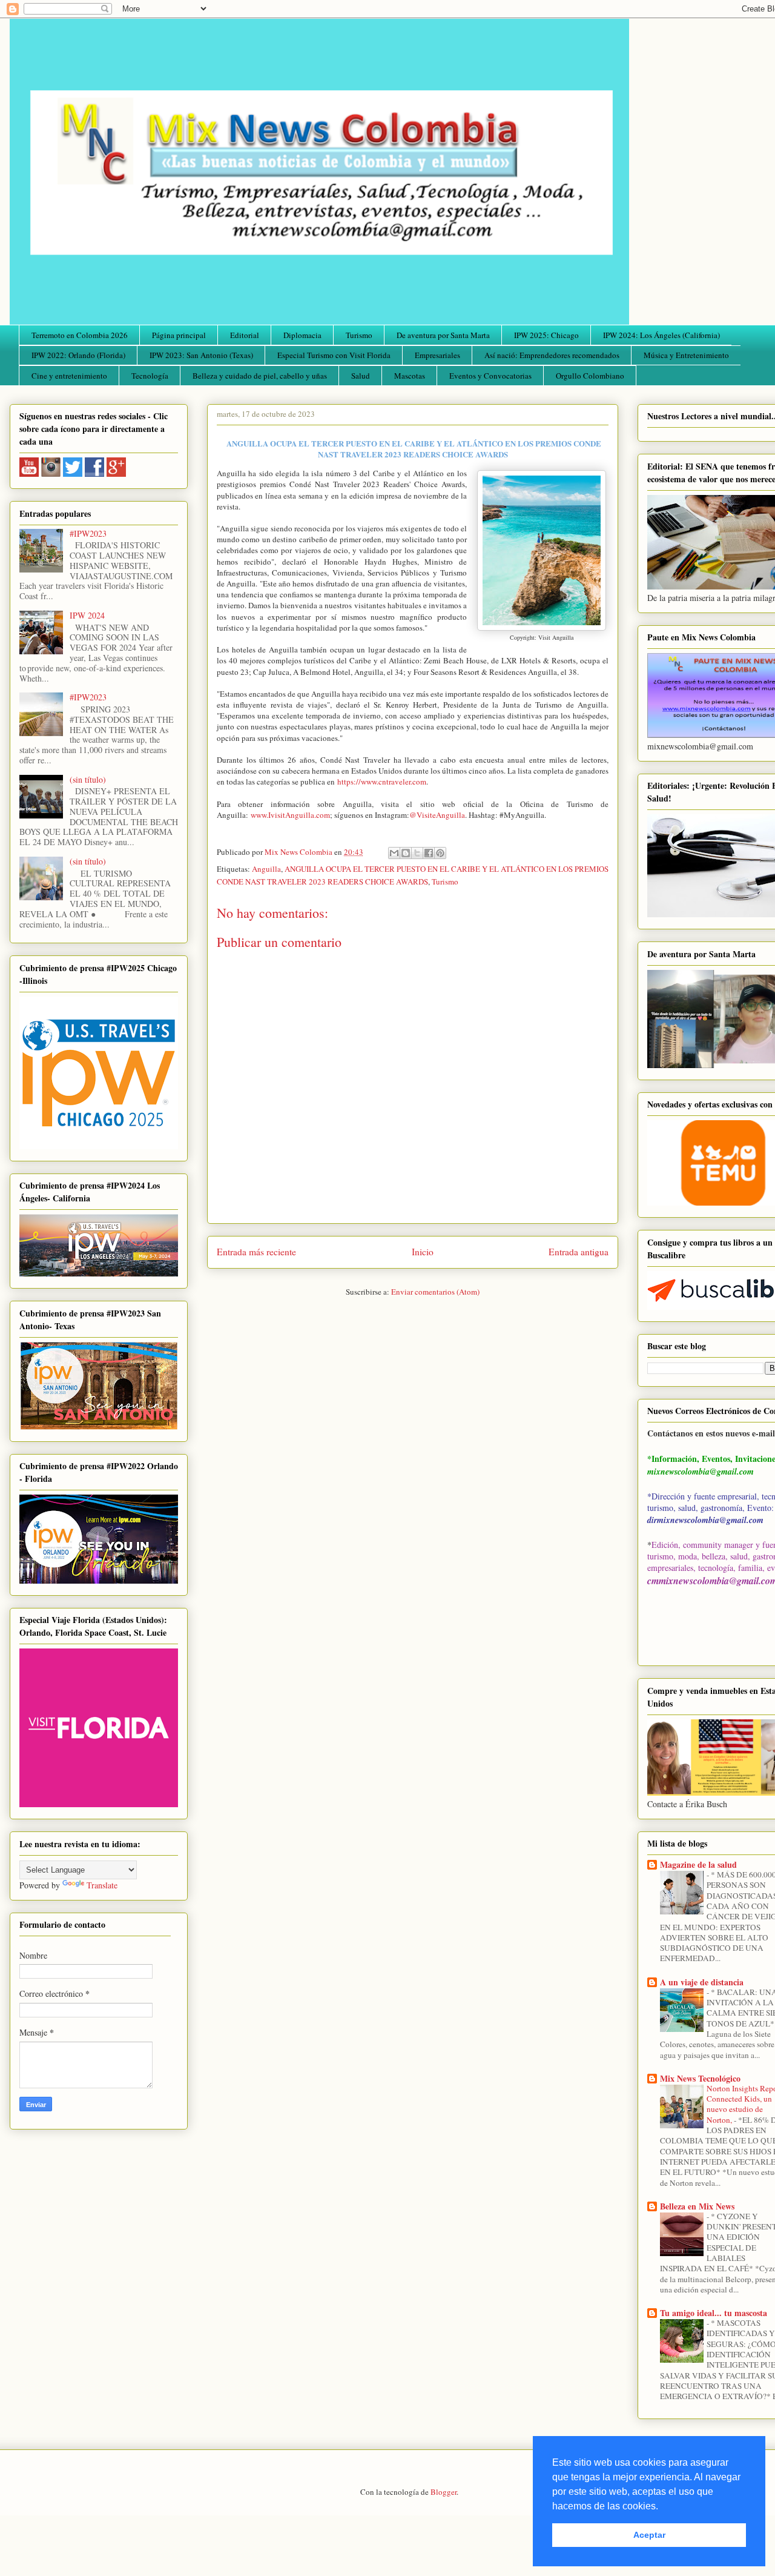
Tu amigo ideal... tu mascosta (714, 2313)
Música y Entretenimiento (686, 355)
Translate (102, 1885)
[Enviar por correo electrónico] (394, 853)
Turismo (359, 335)
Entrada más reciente (256, 1252)
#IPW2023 (88, 533)
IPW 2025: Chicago (546, 335)
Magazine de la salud (698, 1864)
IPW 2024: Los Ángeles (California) (661, 335)
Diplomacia (302, 335)
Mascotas (410, 376)
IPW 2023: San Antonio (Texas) (201, 355)
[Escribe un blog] (406, 853)
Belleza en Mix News (697, 2206)
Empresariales (437, 355)
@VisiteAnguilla (437, 815)
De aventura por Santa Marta (443, 335)
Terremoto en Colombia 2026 (80, 335)
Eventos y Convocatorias (490, 376)
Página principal (179, 335)
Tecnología (150, 376)
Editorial (245, 335)
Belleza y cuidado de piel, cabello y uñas (260, 376)
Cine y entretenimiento (69, 376)
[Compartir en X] (417, 853)
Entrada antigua (579, 1252)
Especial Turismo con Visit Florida (334, 355)
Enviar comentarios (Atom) (435, 1292)
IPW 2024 (87, 615)
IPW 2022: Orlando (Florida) (78, 355)
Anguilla (266, 869)
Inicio (423, 1252)
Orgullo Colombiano (590, 376)
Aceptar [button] (649, 2535)
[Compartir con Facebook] (429, 853)
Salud (361, 376)
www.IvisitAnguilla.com (290, 815)
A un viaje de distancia (702, 1982)
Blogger (444, 2492)
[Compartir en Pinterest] (440, 853)
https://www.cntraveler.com (382, 782)
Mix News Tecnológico (700, 2078)
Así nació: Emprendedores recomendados (552, 355)
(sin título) (88, 779)
